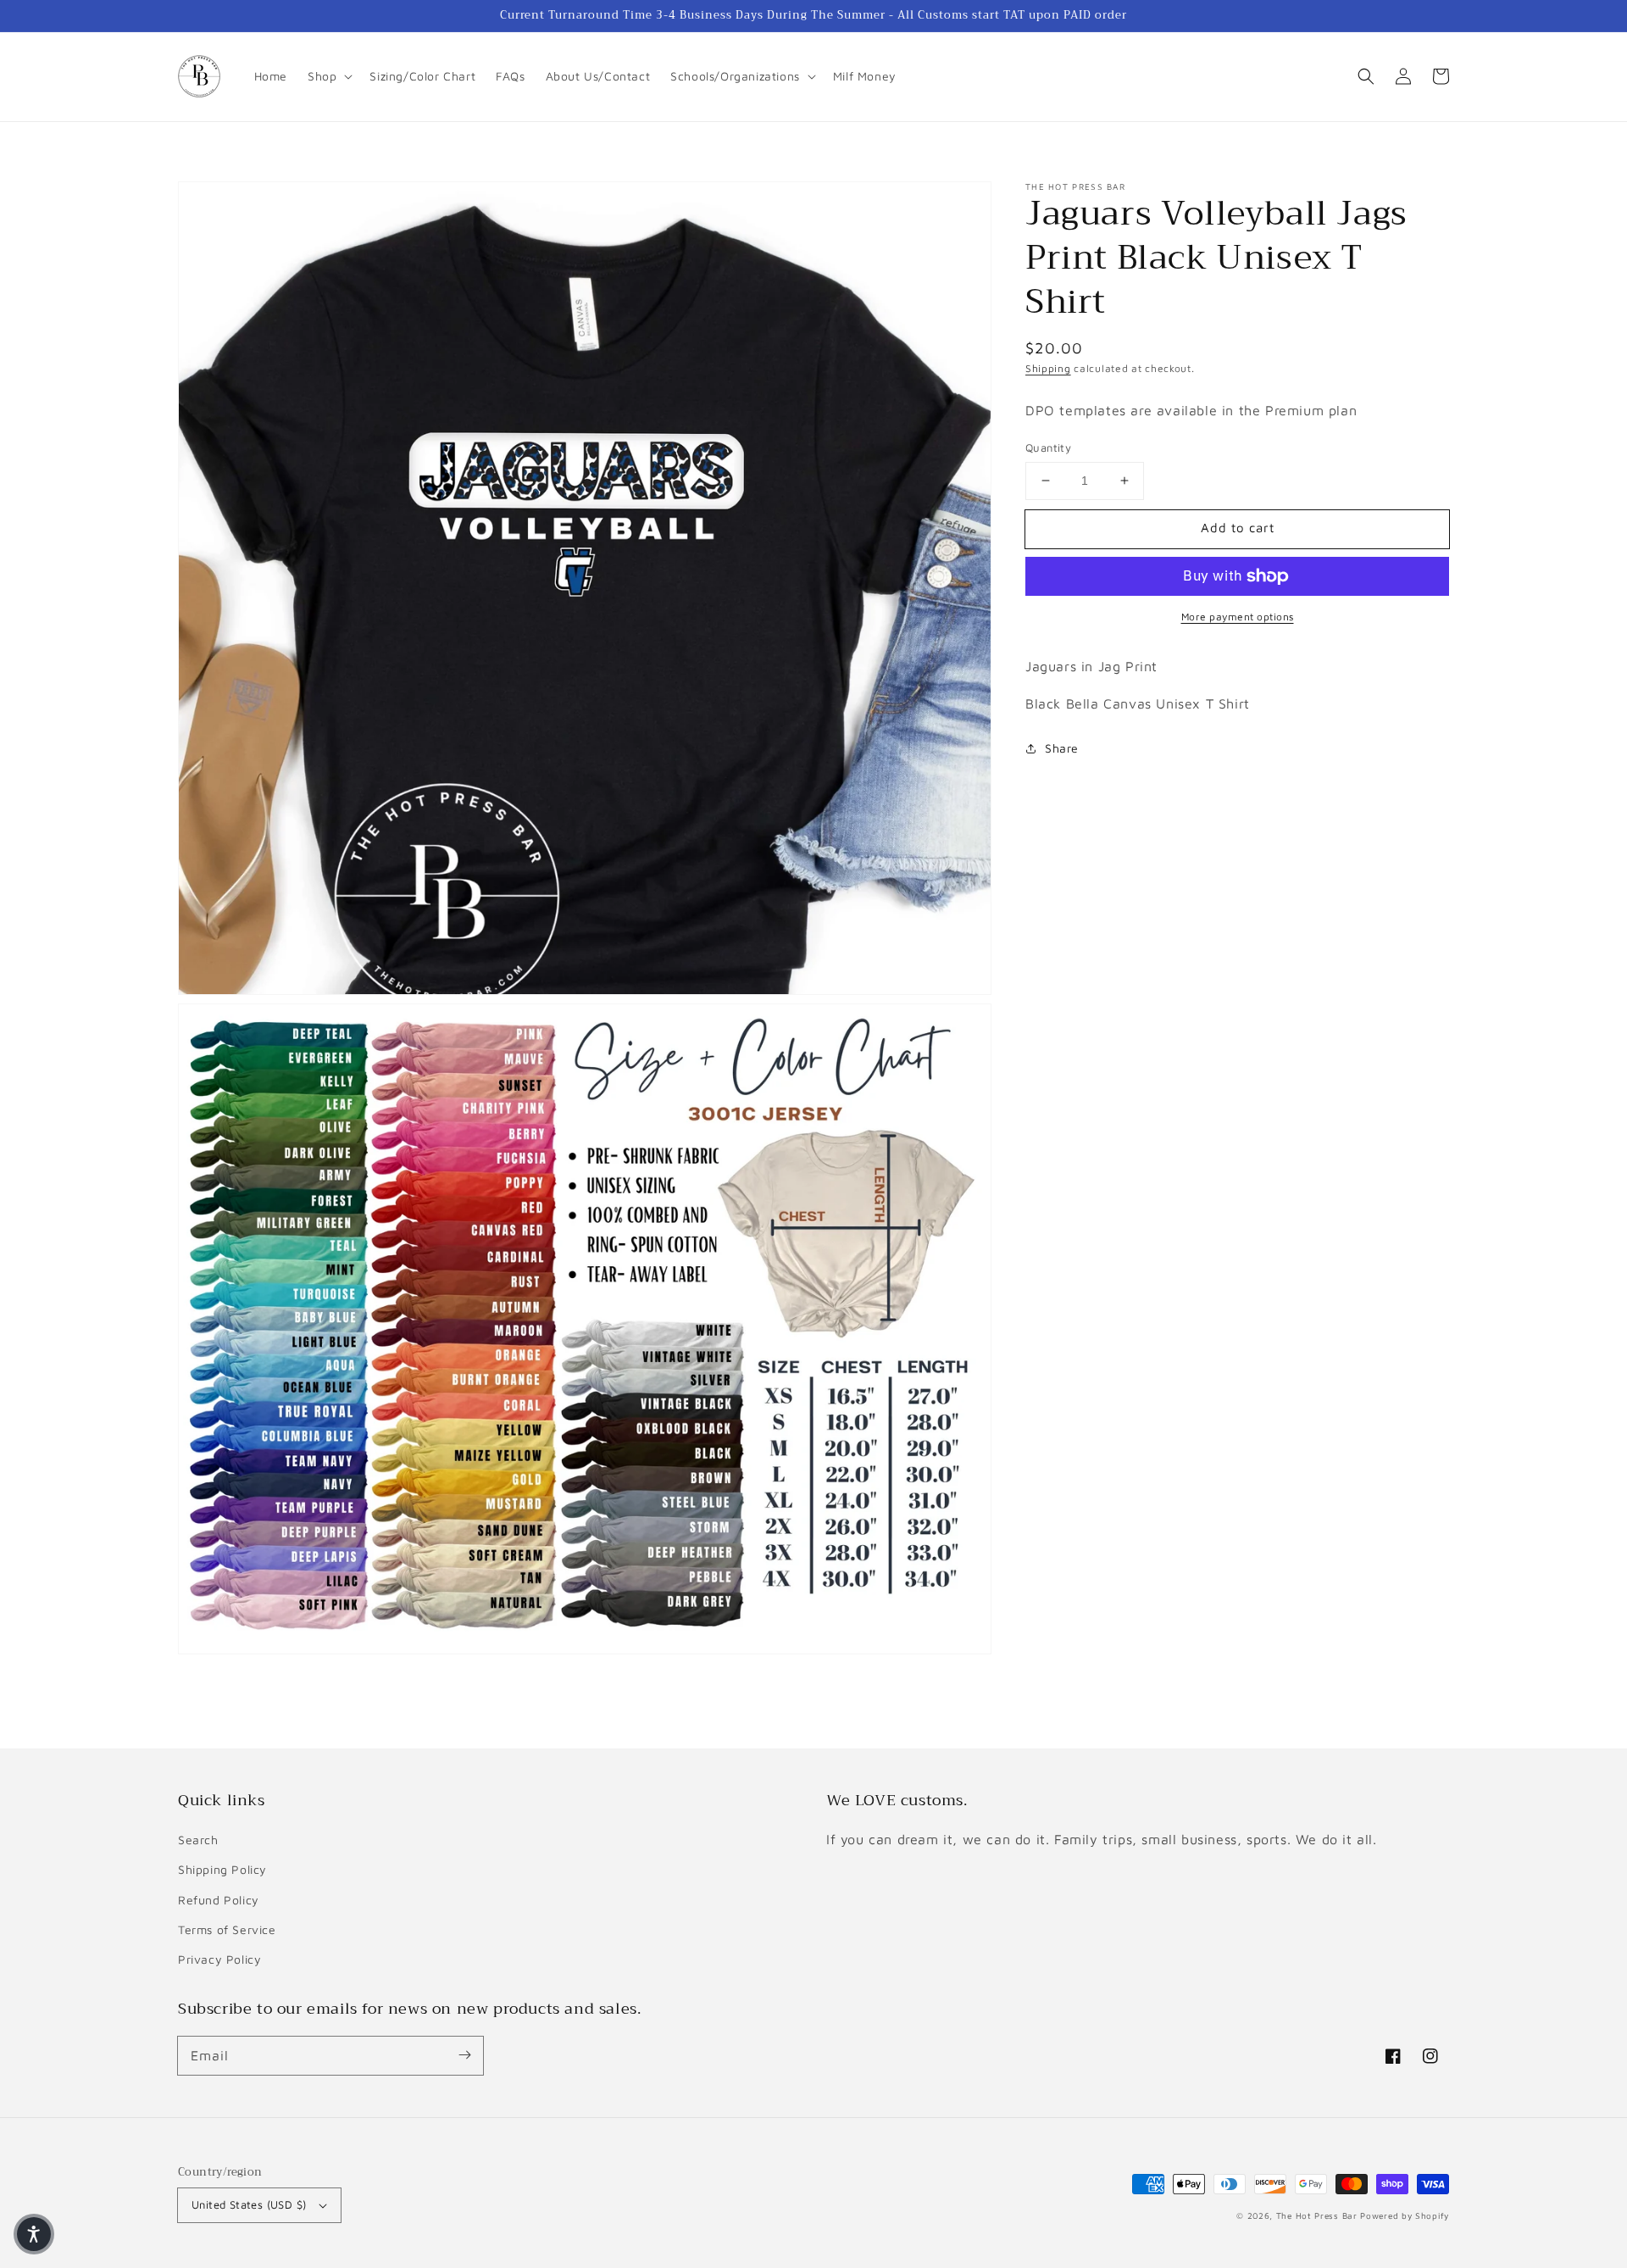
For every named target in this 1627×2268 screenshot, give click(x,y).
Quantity (1048, 447)
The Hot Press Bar (1317, 2215)
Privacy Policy (219, 1959)
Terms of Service (227, 1929)
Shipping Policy (222, 1869)
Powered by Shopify (1405, 2215)
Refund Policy (219, 1900)
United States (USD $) (249, 2204)
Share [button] (1062, 748)
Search (198, 1840)
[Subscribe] (464, 2055)
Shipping (1048, 368)
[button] (1366, 76)
